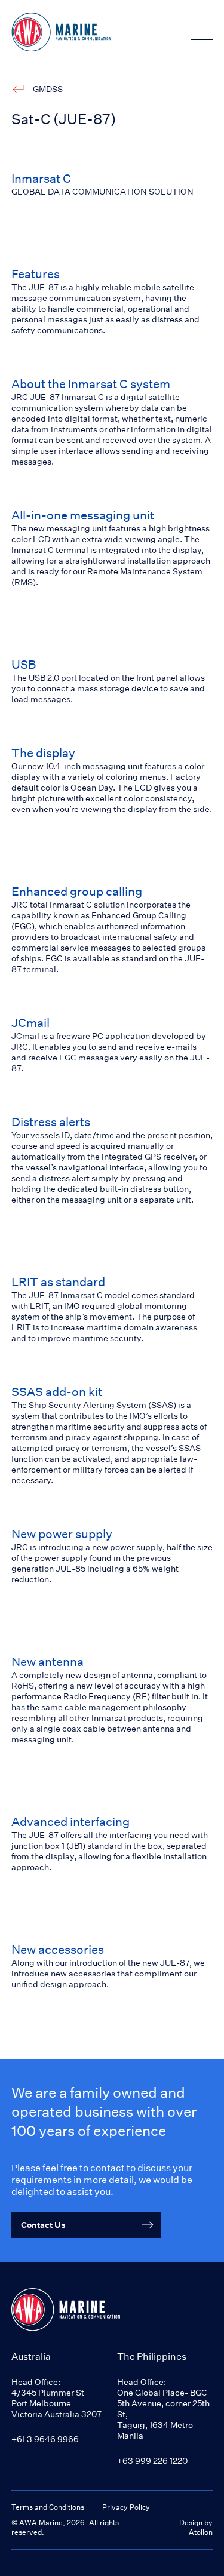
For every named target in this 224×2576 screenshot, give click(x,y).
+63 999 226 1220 (152, 2460)
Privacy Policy (126, 2507)
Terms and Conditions (48, 2507)
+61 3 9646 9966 (45, 2439)
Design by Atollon (196, 2527)
